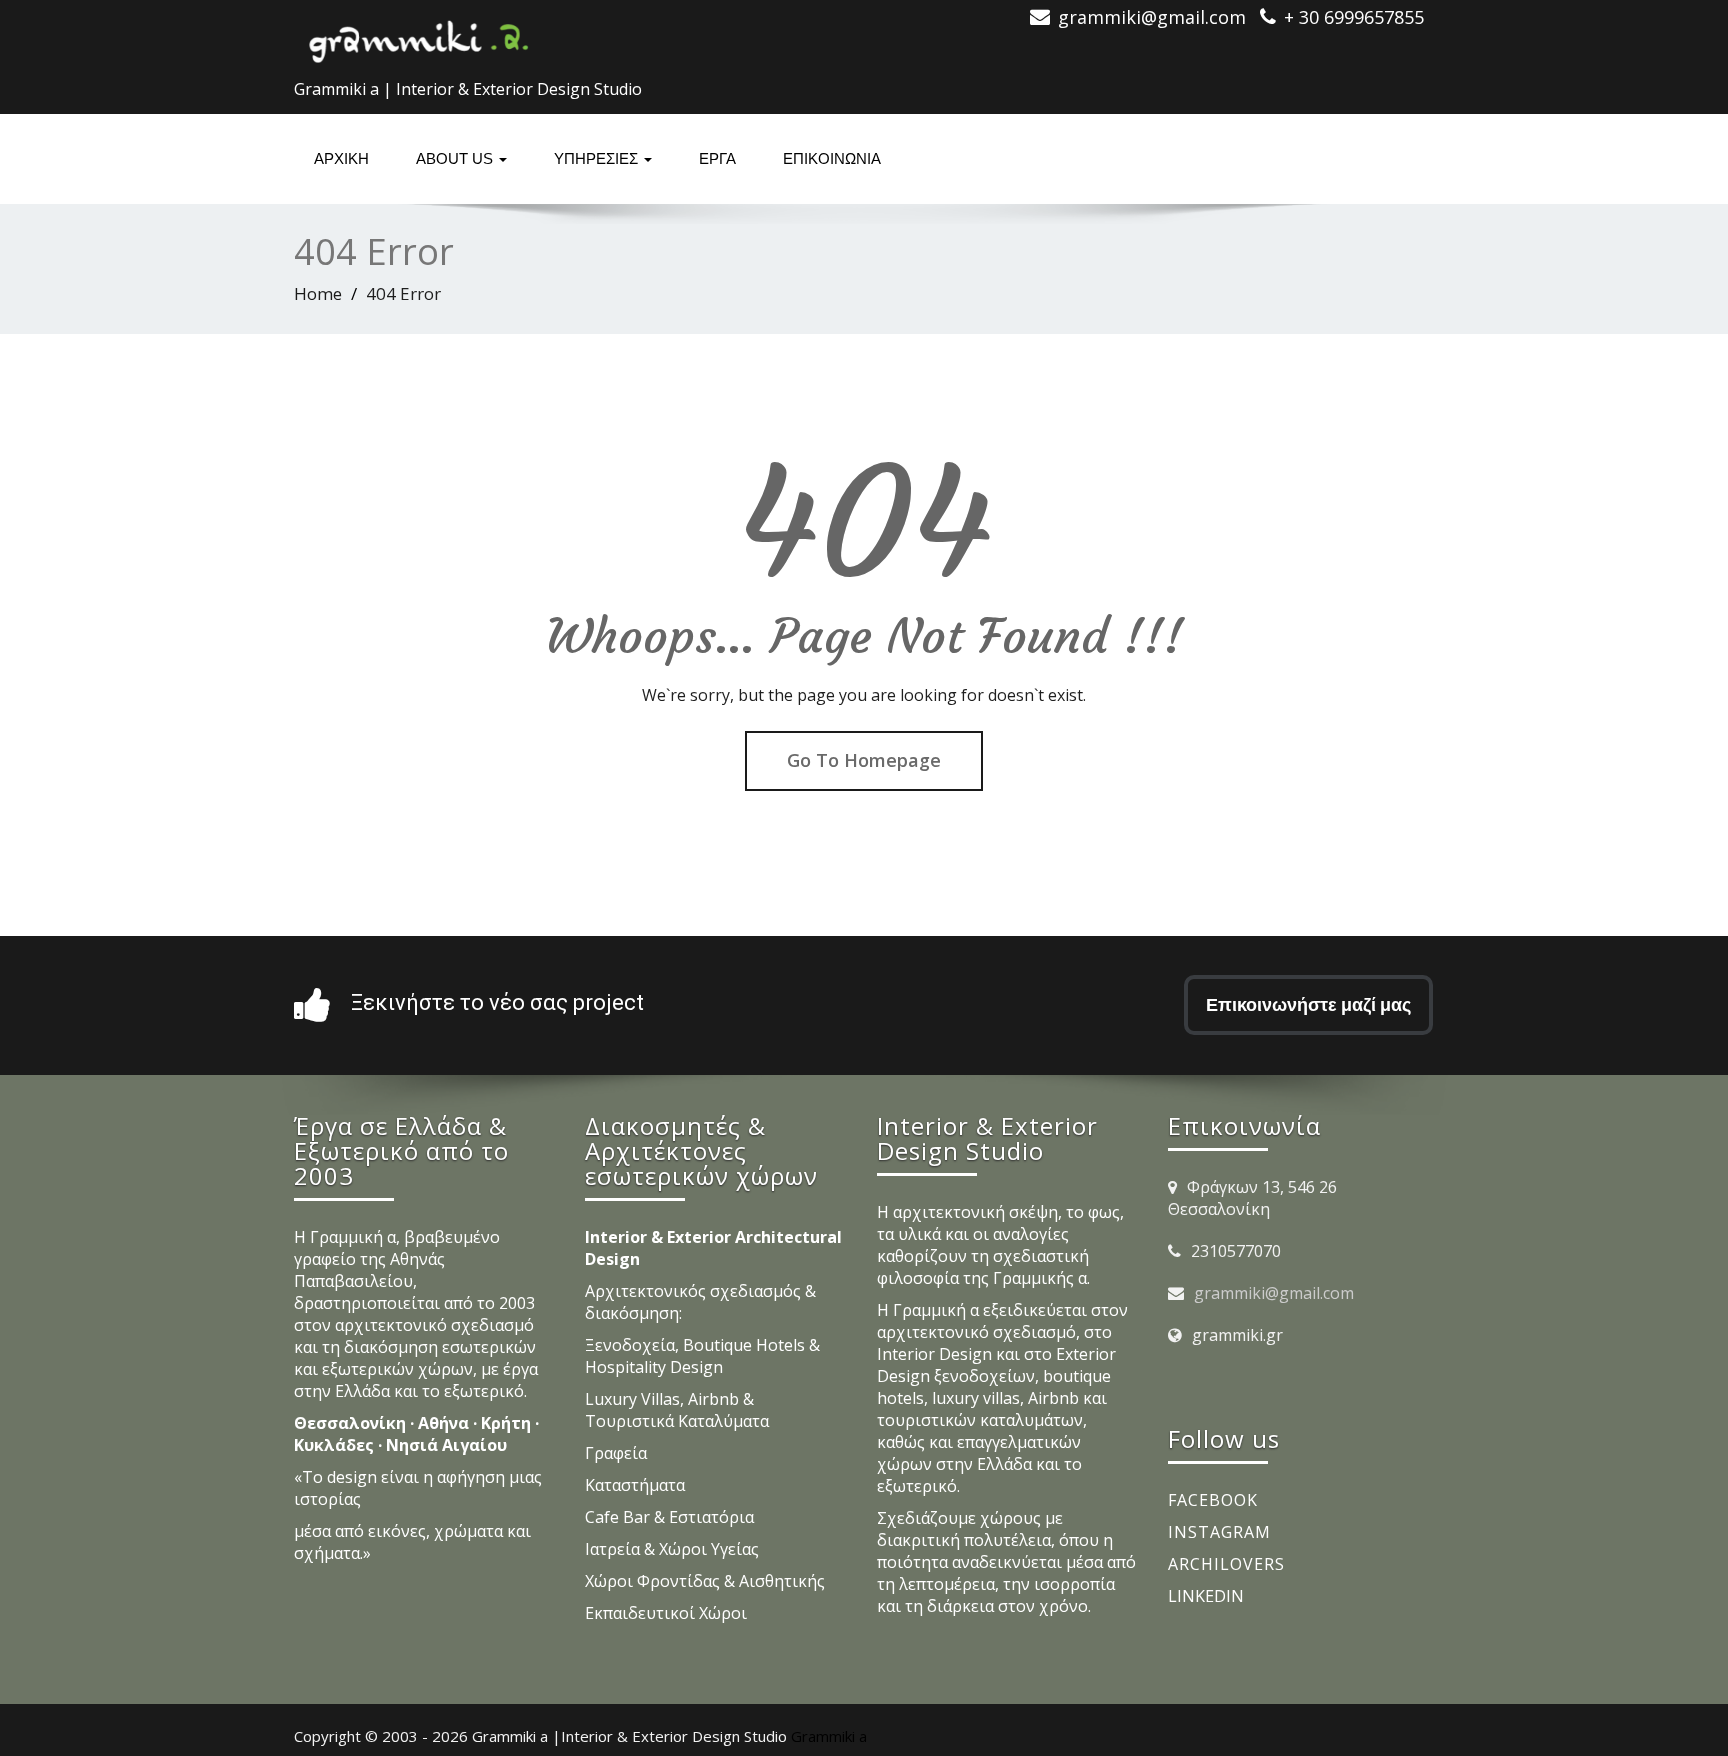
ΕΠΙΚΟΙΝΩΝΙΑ (832, 158)
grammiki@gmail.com (1274, 1293)
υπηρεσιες (598, 158)
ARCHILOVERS (1226, 1564)
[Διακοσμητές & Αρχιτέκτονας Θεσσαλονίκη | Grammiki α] (419, 35)
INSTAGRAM (1219, 1532)
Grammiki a (829, 1736)
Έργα (717, 158)
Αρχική (341, 158)
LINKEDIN (1206, 1596)
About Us (456, 158)
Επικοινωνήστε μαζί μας (1308, 1004)
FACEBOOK (1213, 1500)
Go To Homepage (864, 760)
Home (318, 293)
